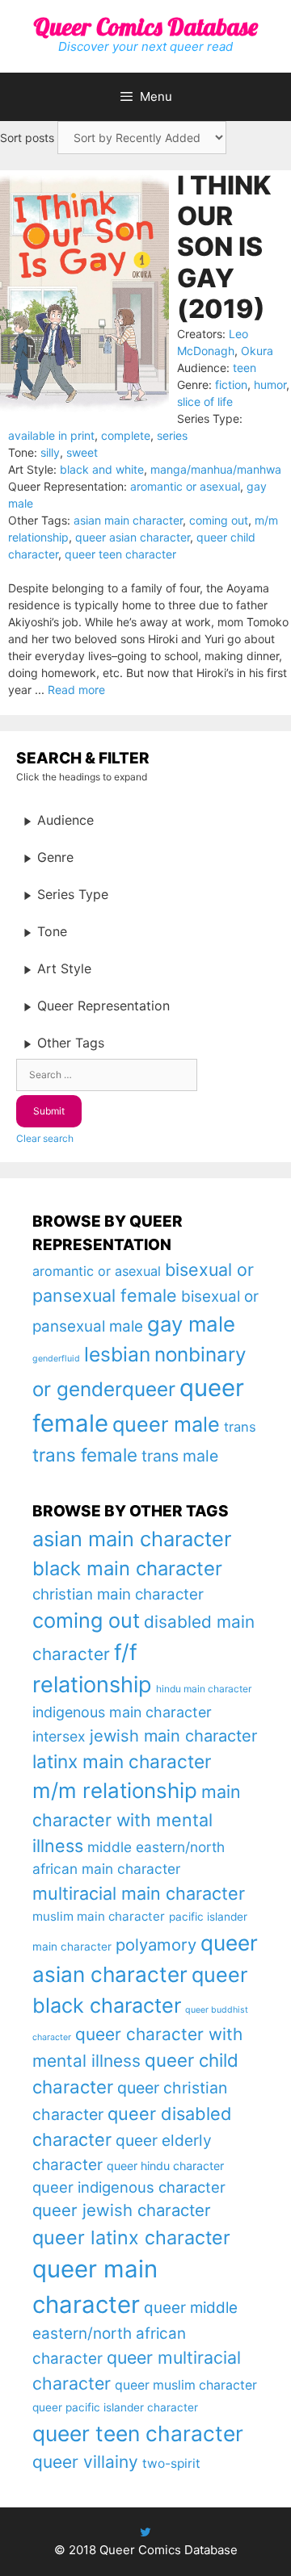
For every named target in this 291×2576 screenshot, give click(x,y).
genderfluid (56, 1359)
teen (245, 368)
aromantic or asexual (185, 486)
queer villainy (85, 2462)
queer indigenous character (129, 2187)
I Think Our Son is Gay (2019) (224, 247)
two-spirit (171, 2463)
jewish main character (173, 1736)
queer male (166, 1424)
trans (240, 1427)
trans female (85, 1455)
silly (50, 452)
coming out (219, 520)
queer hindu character (165, 2166)
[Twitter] (145, 2532)
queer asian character (133, 537)
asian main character (128, 520)
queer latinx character (131, 2237)
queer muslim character (186, 2385)
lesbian (117, 1354)
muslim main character (99, 1916)
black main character (127, 1568)
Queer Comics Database (145, 27)
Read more (76, 690)
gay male (191, 1324)
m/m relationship (115, 1790)
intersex (59, 1736)
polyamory (156, 1945)
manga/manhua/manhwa (216, 469)
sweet (82, 452)
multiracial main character (139, 1893)
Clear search (45, 1138)
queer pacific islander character (115, 2407)
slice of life (205, 401)
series (172, 435)
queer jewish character (122, 2210)
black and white (102, 469)
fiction (231, 385)
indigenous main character (122, 1712)
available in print (51, 435)
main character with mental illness (137, 1819)
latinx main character (122, 1761)
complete (126, 435)
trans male (180, 1456)
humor (270, 385)
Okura (257, 351)
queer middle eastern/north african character (135, 2333)
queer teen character (120, 554)
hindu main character (204, 1689)
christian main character (118, 1594)
